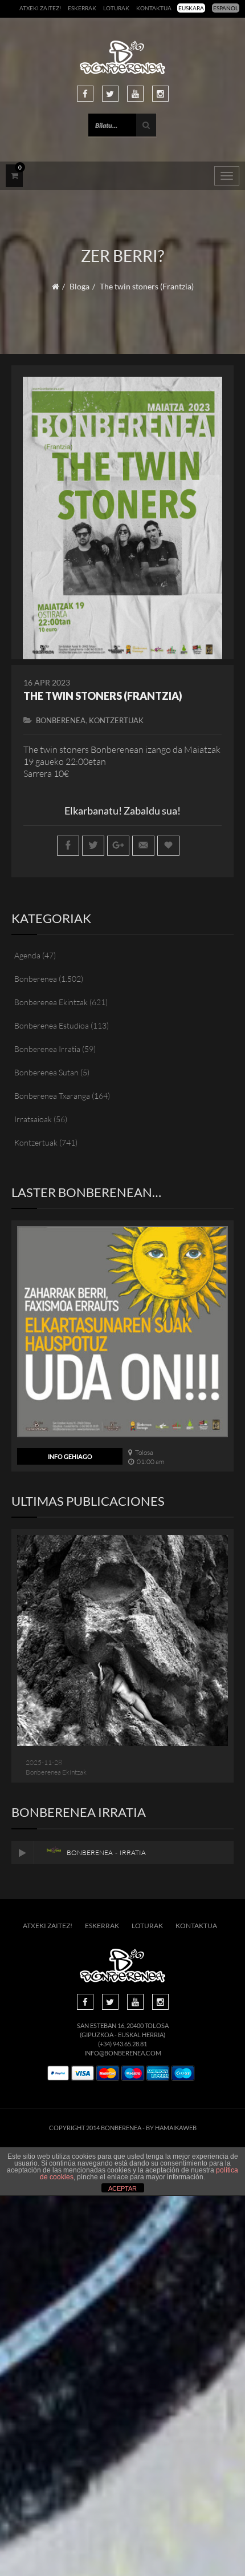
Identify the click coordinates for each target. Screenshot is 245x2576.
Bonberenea (61, 720)
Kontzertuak (116, 720)
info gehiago (70, 1456)
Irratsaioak (33, 1119)
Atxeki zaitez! (40, 8)
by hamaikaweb (171, 2128)
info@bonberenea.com (123, 2053)
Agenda (27, 955)
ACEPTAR (122, 2188)
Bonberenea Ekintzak (51, 1002)
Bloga (79, 286)
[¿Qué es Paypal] (58, 2073)
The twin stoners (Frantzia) (103, 696)
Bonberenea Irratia (47, 1049)
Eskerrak (82, 8)
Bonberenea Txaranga (52, 1096)
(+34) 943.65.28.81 (122, 2044)
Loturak (116, 8)
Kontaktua (154, 8)
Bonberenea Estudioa (52, 1025)
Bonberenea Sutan (46, 1072)
